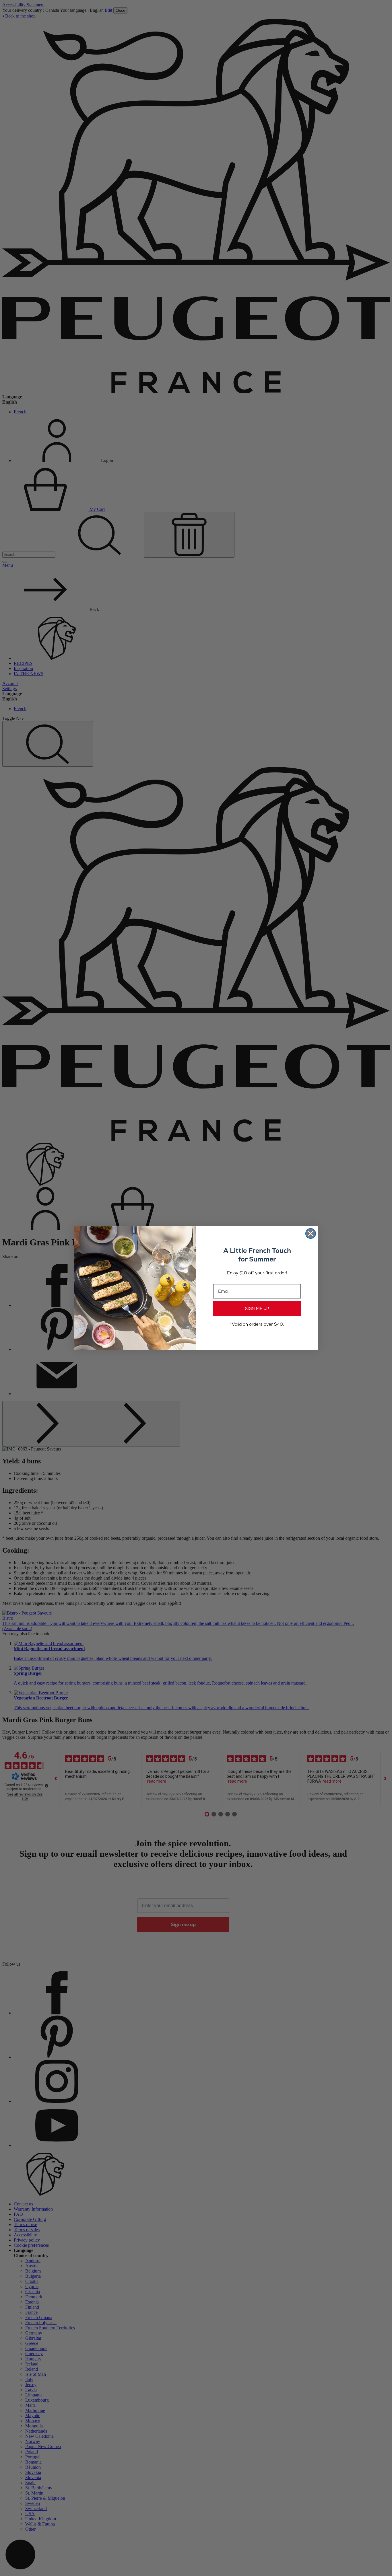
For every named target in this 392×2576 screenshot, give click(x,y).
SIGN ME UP (257, 1309)
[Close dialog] (311, 1234)
